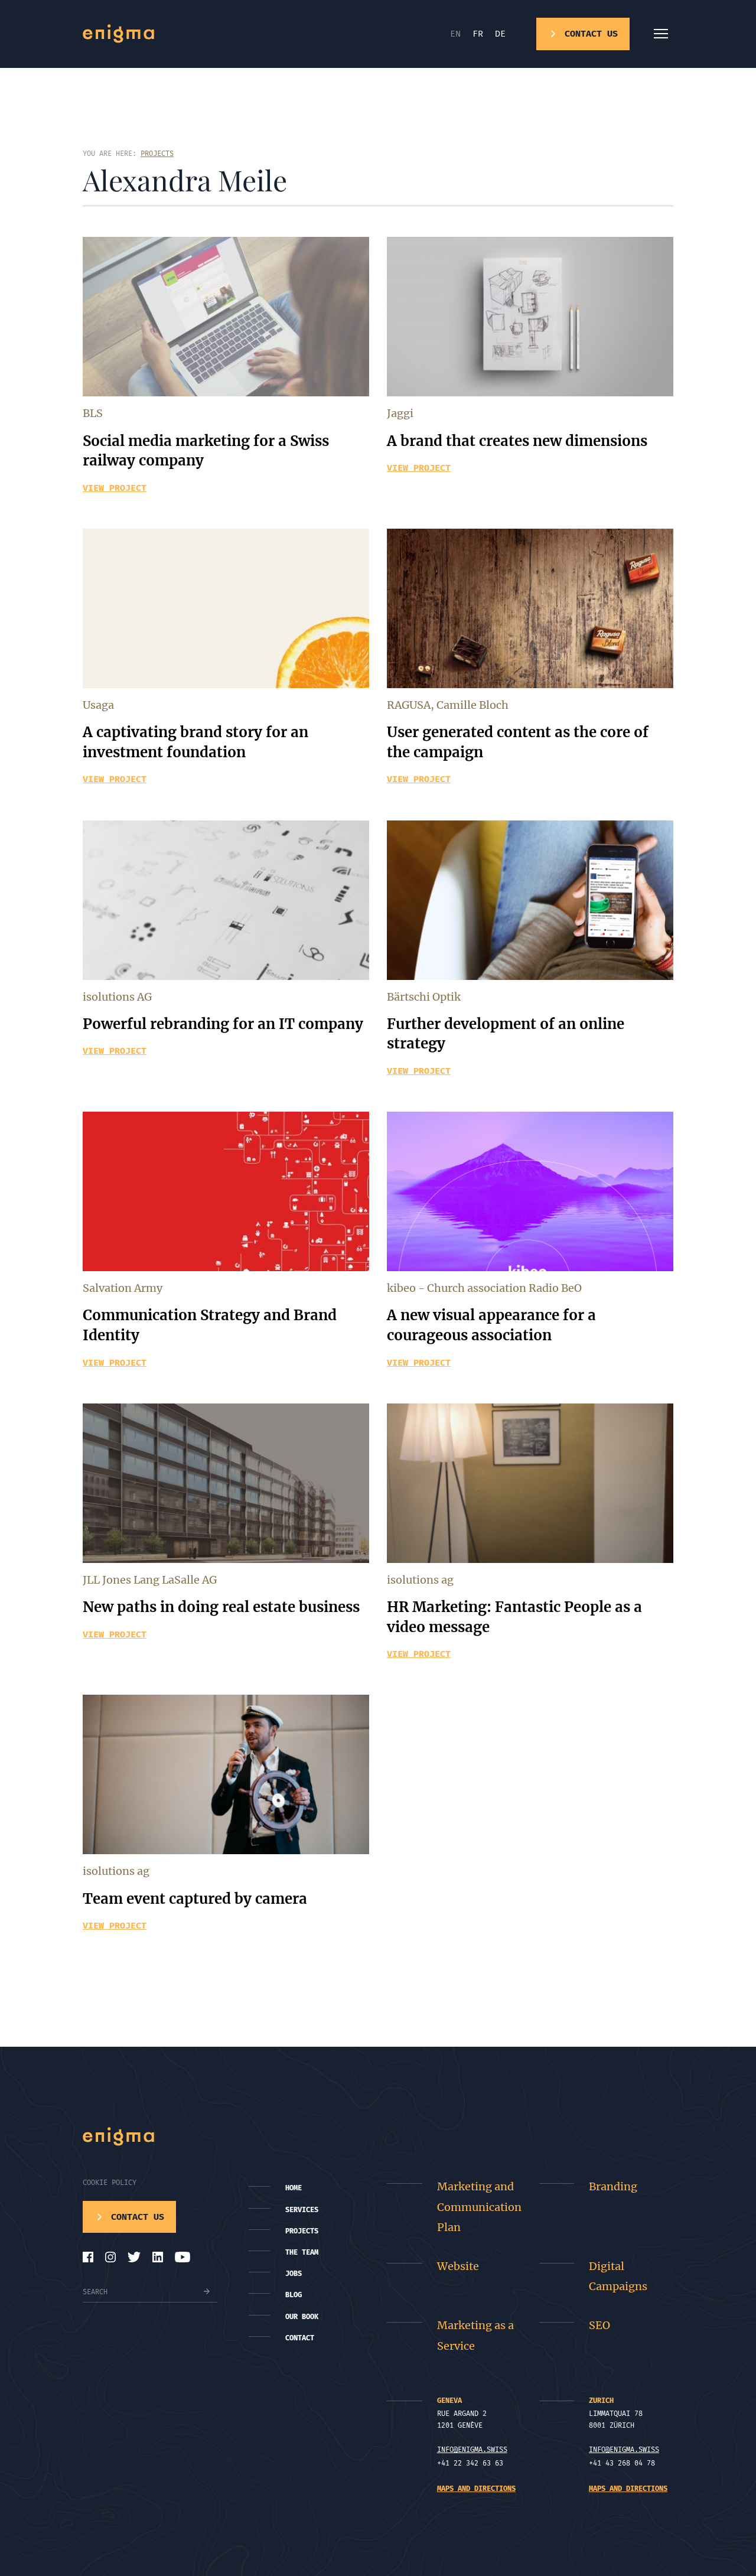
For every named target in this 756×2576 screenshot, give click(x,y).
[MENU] (661, 34)
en (455, 34)
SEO (599, 2325)
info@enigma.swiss (472, 2450)
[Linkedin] (158, 2257)
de (500, 34)
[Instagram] (110, 2257)
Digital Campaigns (618, 2276)
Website (458, 2266)
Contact (300, 2338)
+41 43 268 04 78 (622, 2463)
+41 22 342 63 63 (470, 2463)
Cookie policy (110, 2183)
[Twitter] (134, 2257)
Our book (302, 2317)
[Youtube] (183, 2257)
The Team (302, 2252)
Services (302, 2210)
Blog (294, 2295)
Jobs (294, 2274)
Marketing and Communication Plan (479, 2207)
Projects (302, 2231)
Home (294, 2188)
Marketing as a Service (475, 2335)
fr (478, 34)
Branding (613, 2186)
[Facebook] (88, 2257)
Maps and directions (476, 2489)
